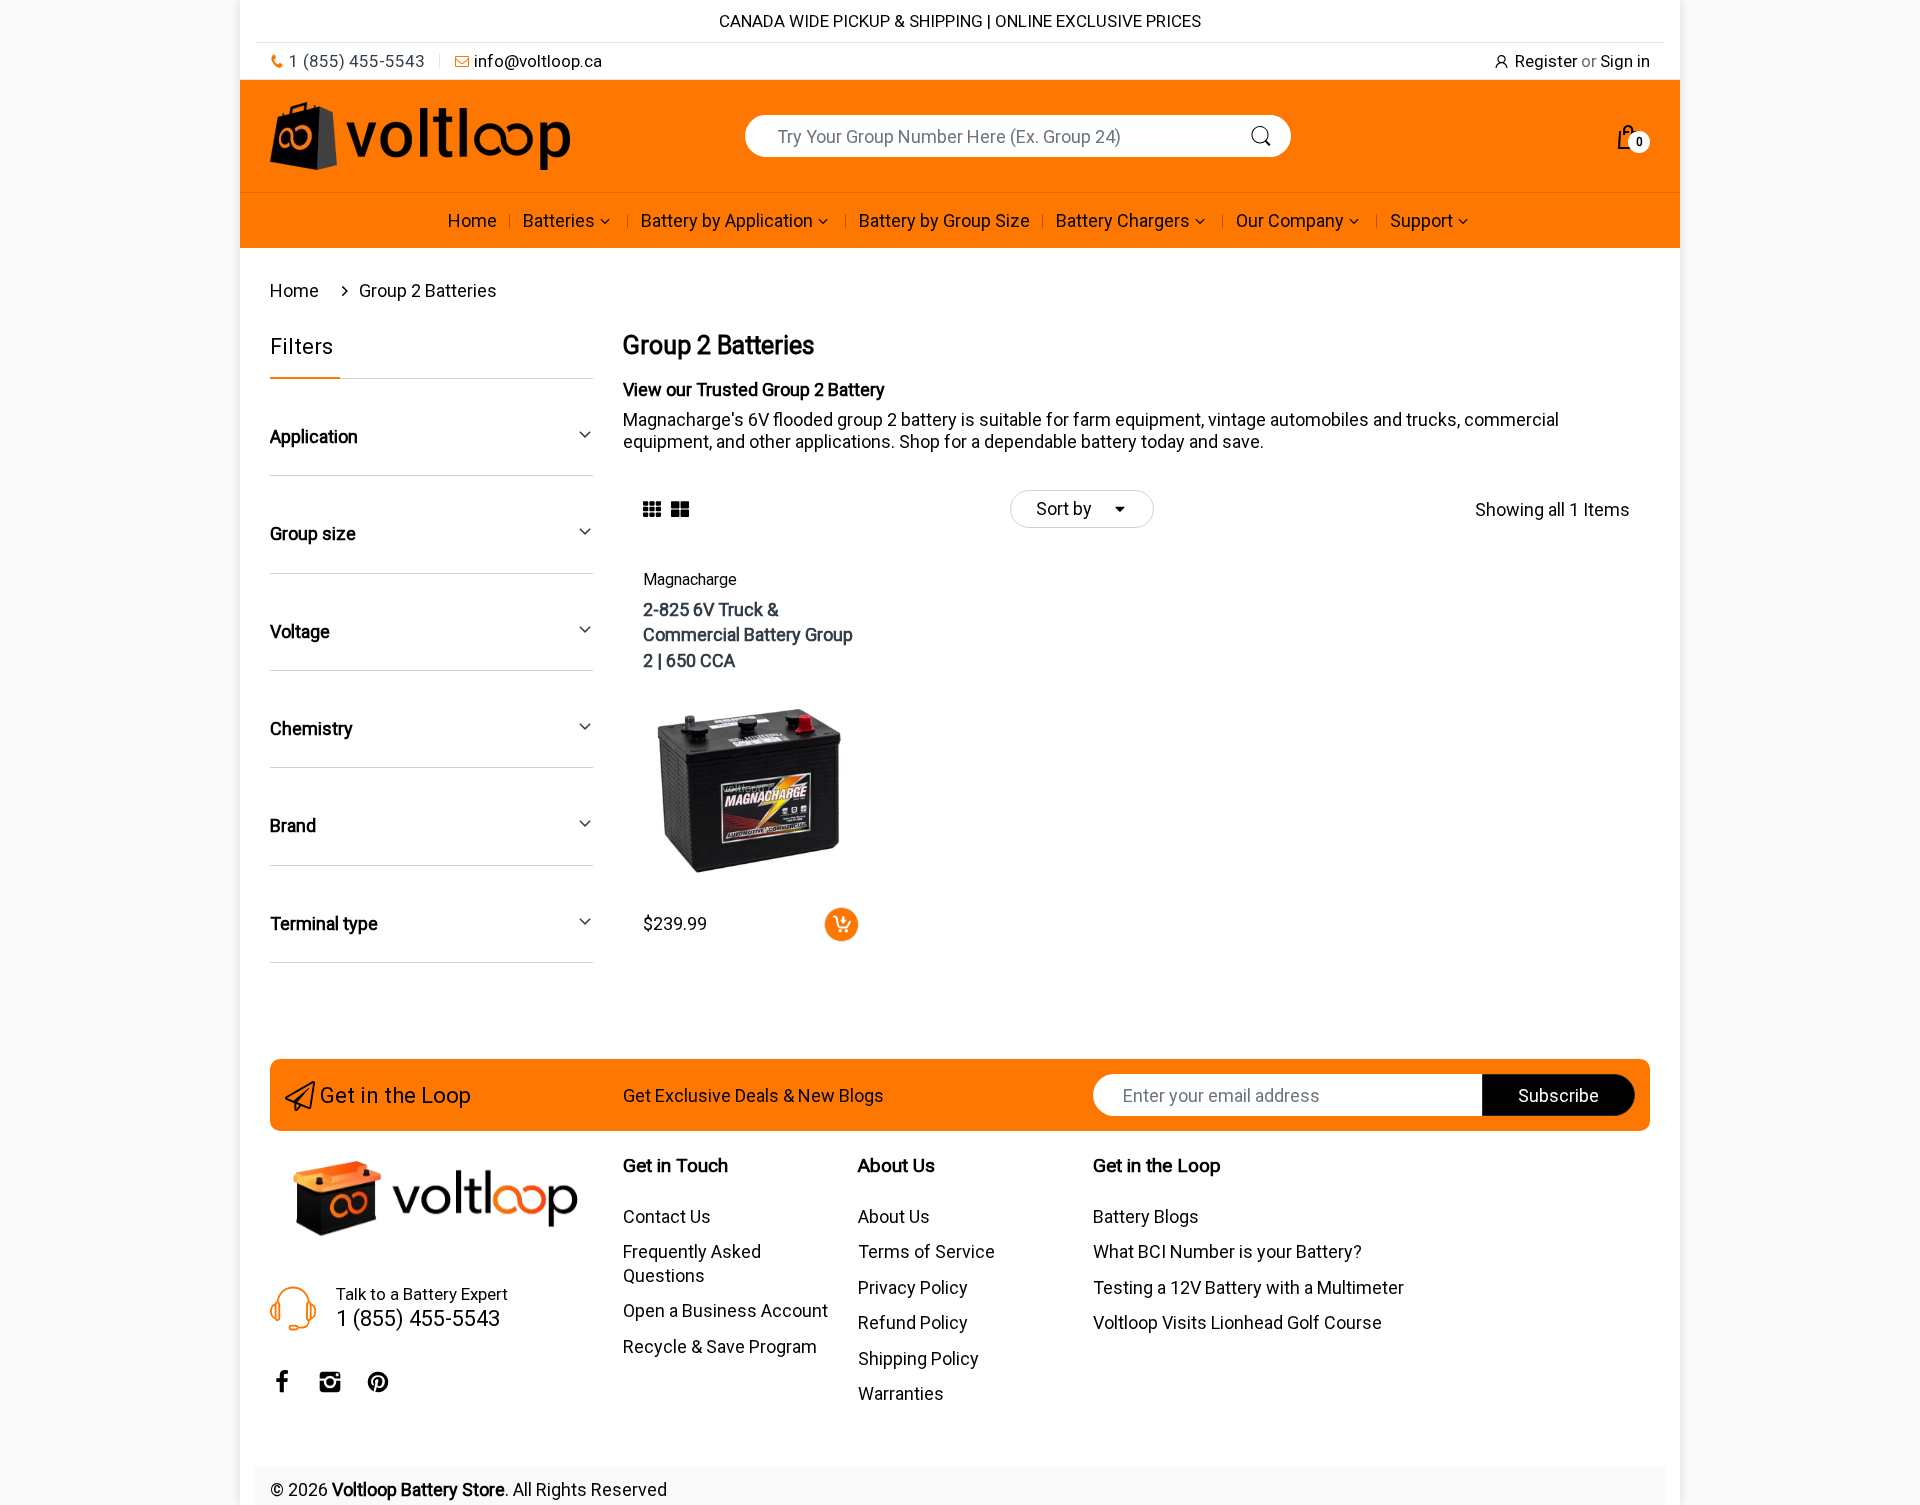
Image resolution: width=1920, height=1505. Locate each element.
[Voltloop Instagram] (330, 1387)
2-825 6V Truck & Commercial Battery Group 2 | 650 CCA (748, 634)
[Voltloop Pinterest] (378, 1387)
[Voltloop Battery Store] (420, 136)
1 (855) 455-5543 (357, 61)
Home (294, 290)
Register (1546, 61)
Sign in (1625, 61)
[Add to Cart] (841, 924)
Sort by (1064, 508)
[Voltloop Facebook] (282, 1387)
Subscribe (1558, 1095)
